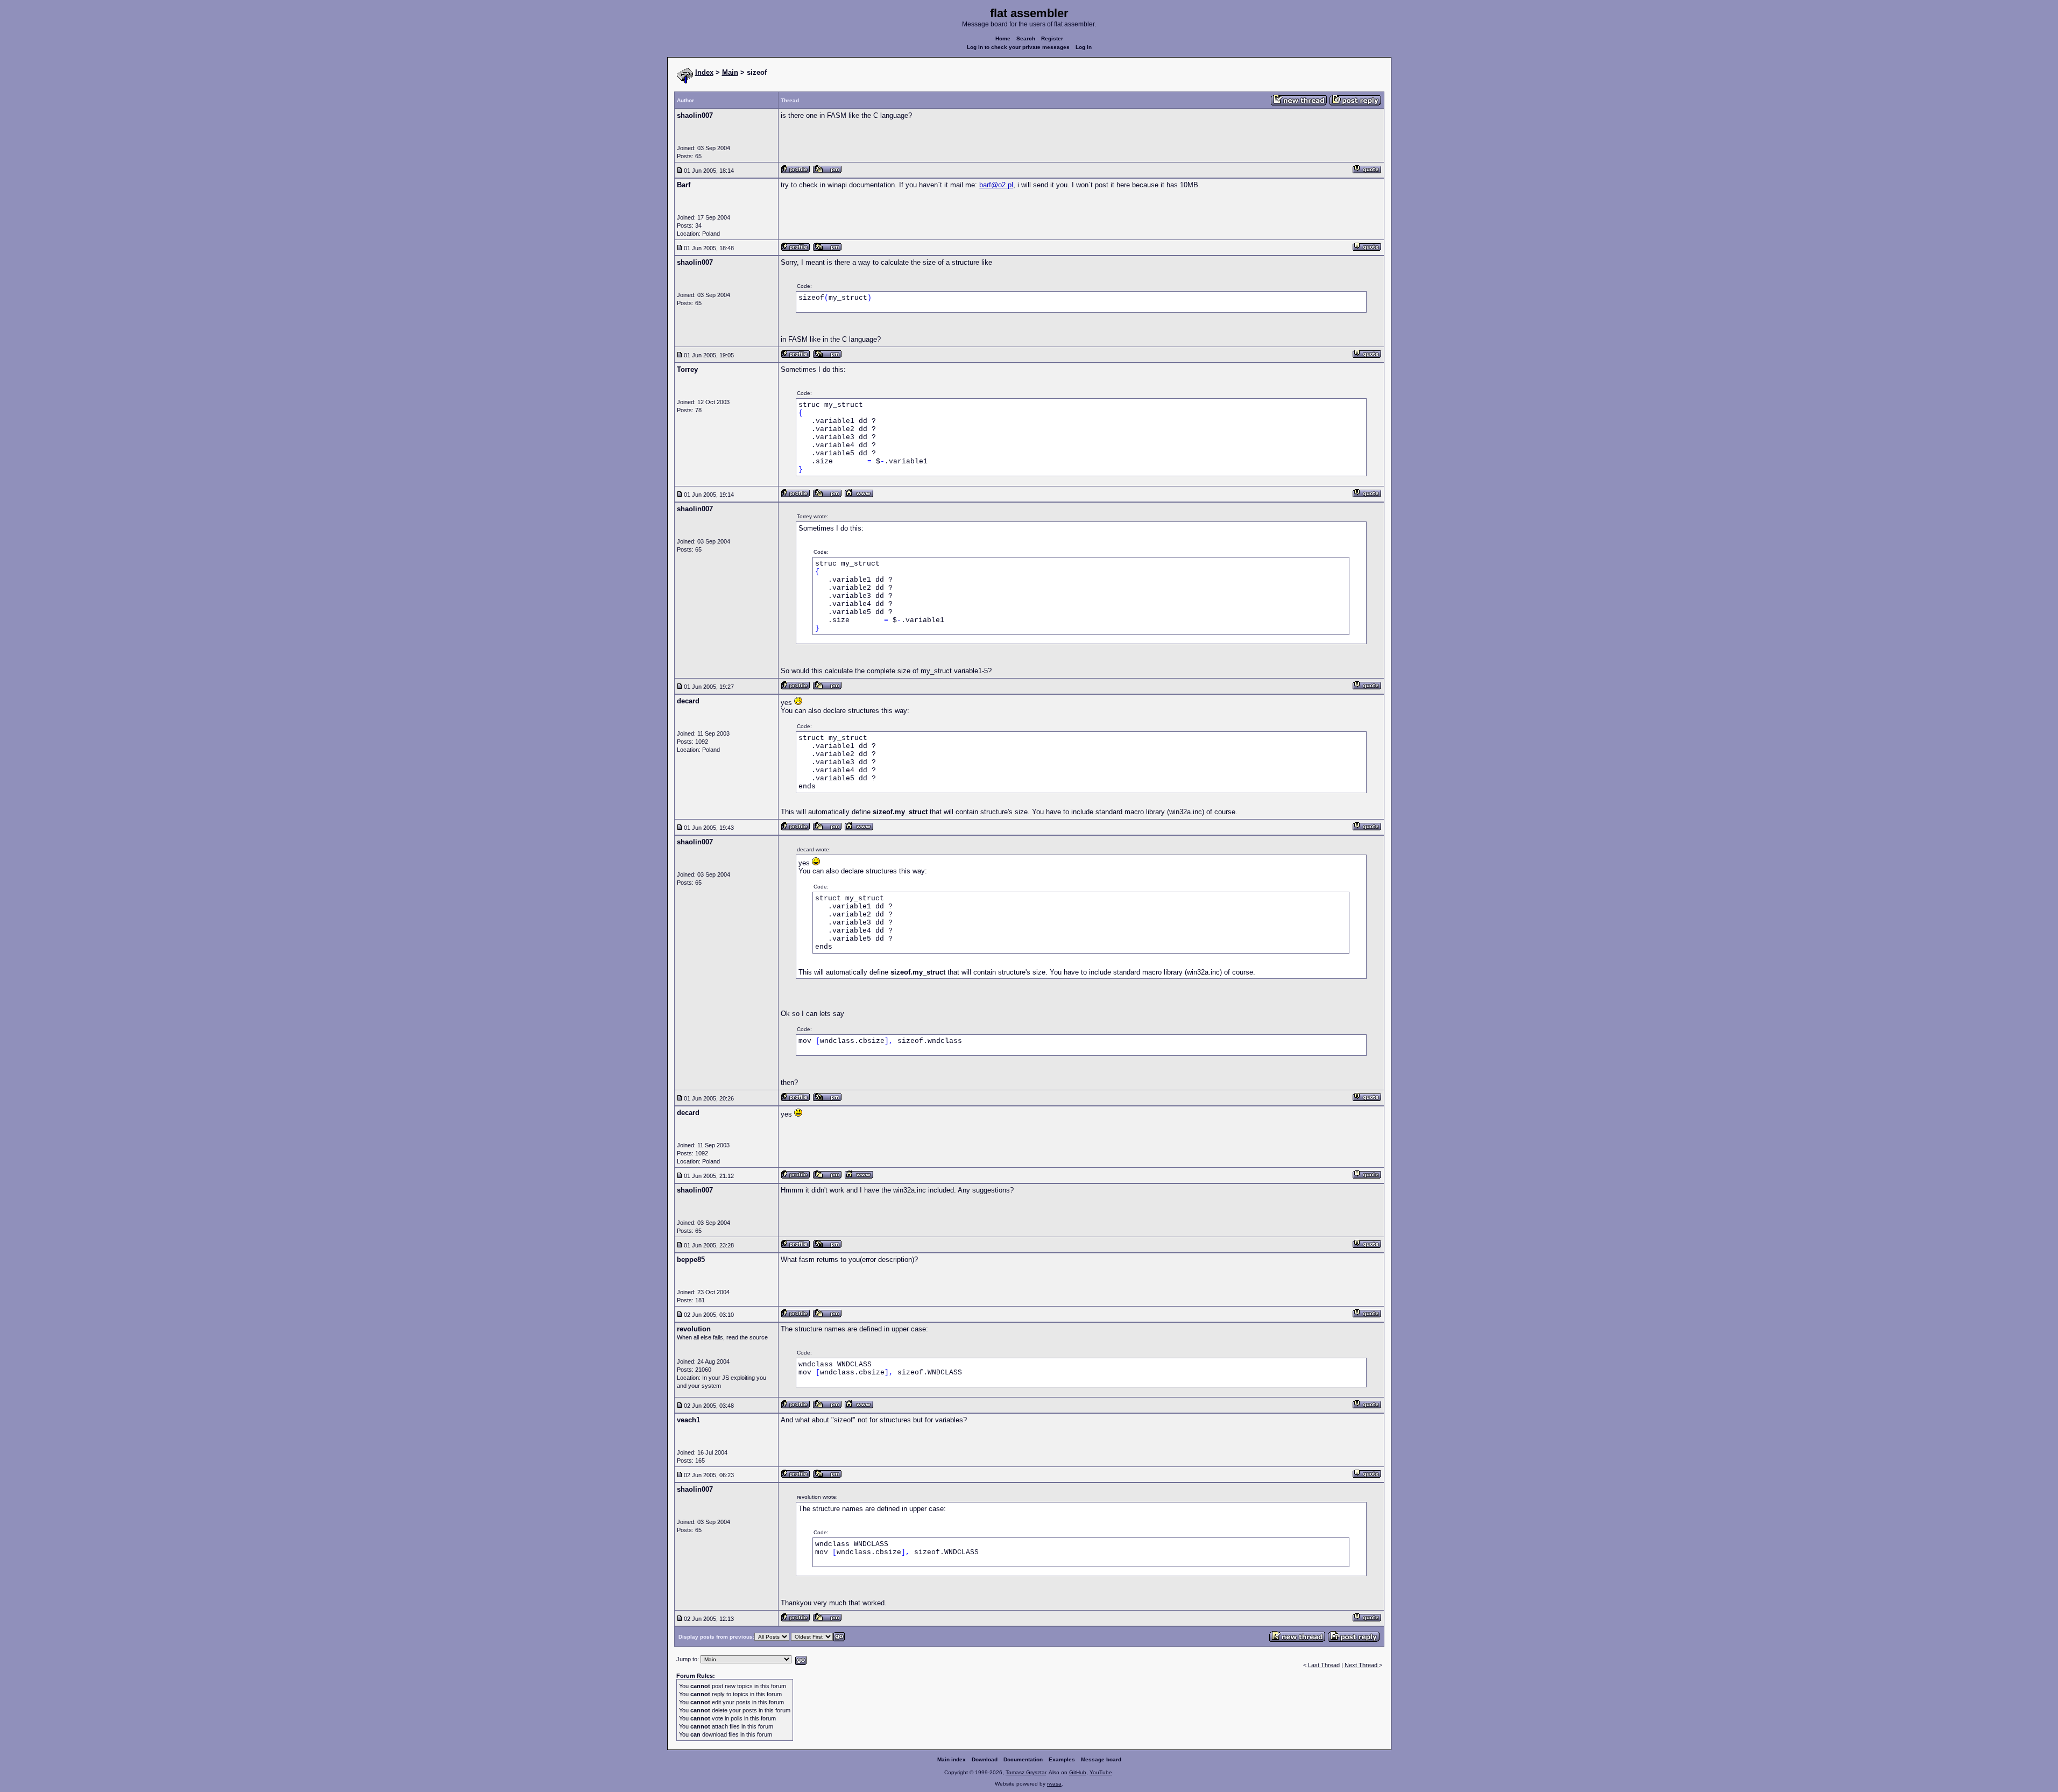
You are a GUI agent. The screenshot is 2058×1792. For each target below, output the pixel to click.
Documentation (1023, 1759)
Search (1026, 38)
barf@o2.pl (996, 185)
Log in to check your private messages (1018, 47)
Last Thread (1324, 1665)
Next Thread (1362, 1665)
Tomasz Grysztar (1026, 1772)
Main (730, 72)
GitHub (1078, 1772)
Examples (1062, 1759)
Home (1003, 38)
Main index (952, 1759)
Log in (1084, 47)
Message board (1101, 1759)
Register (1052, 38)
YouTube (1101, 1772)
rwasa (1054, 1784)
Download (985, 1759)
